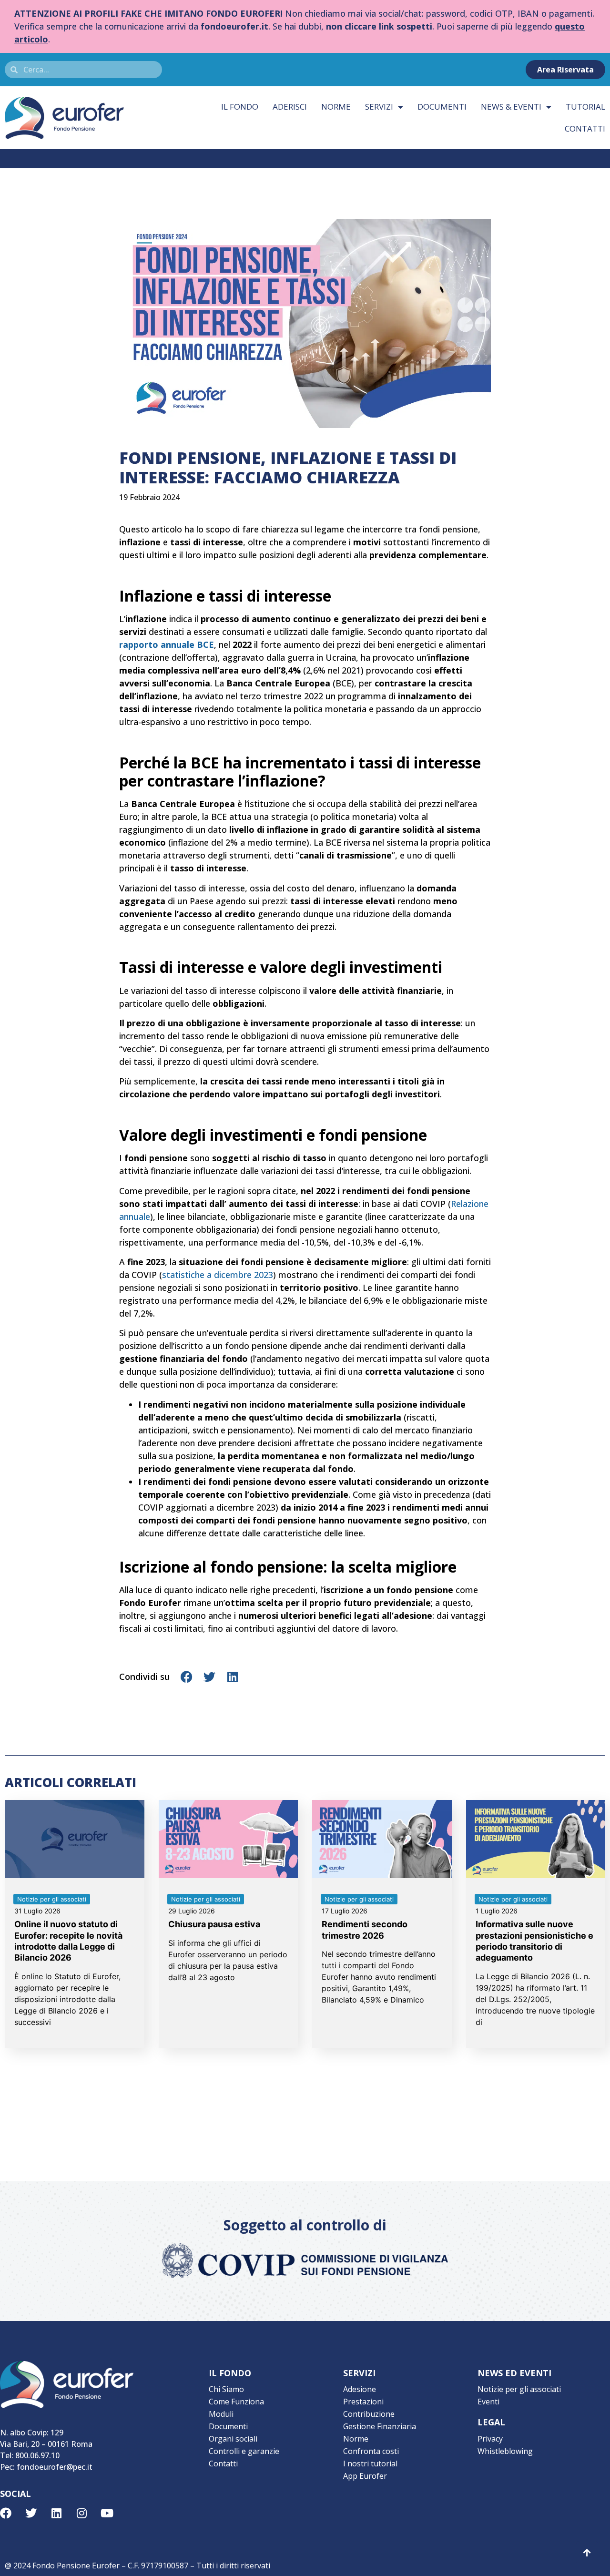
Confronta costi (371, 2451)
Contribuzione (369, 2414)
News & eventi (511, 107)
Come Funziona (236, 2402)
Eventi (488, 2402)
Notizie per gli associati (519, 2389)
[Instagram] (81, 2513)
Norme (336, 107)
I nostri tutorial (370, 2464)
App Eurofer (365, 2476)
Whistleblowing (505, 2451)
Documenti (442, 107)
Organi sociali (233, 2439)
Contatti (223, 2464)
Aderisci (290, 107)
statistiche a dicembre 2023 (218, 1275)
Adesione (360, 2389)
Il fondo (240, 107)
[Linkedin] (56, 2513)
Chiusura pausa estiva (214, 1924)
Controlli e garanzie (244, 2451)
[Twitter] (31, 2513)
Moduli (221, 2414)
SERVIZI (359, 2373)
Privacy (490, 2439)
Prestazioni (363, 2402)
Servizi (379, 107)
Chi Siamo (226, 2389)
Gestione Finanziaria (380, 2426)
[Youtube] (107, 2513)
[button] (187, 1677)
